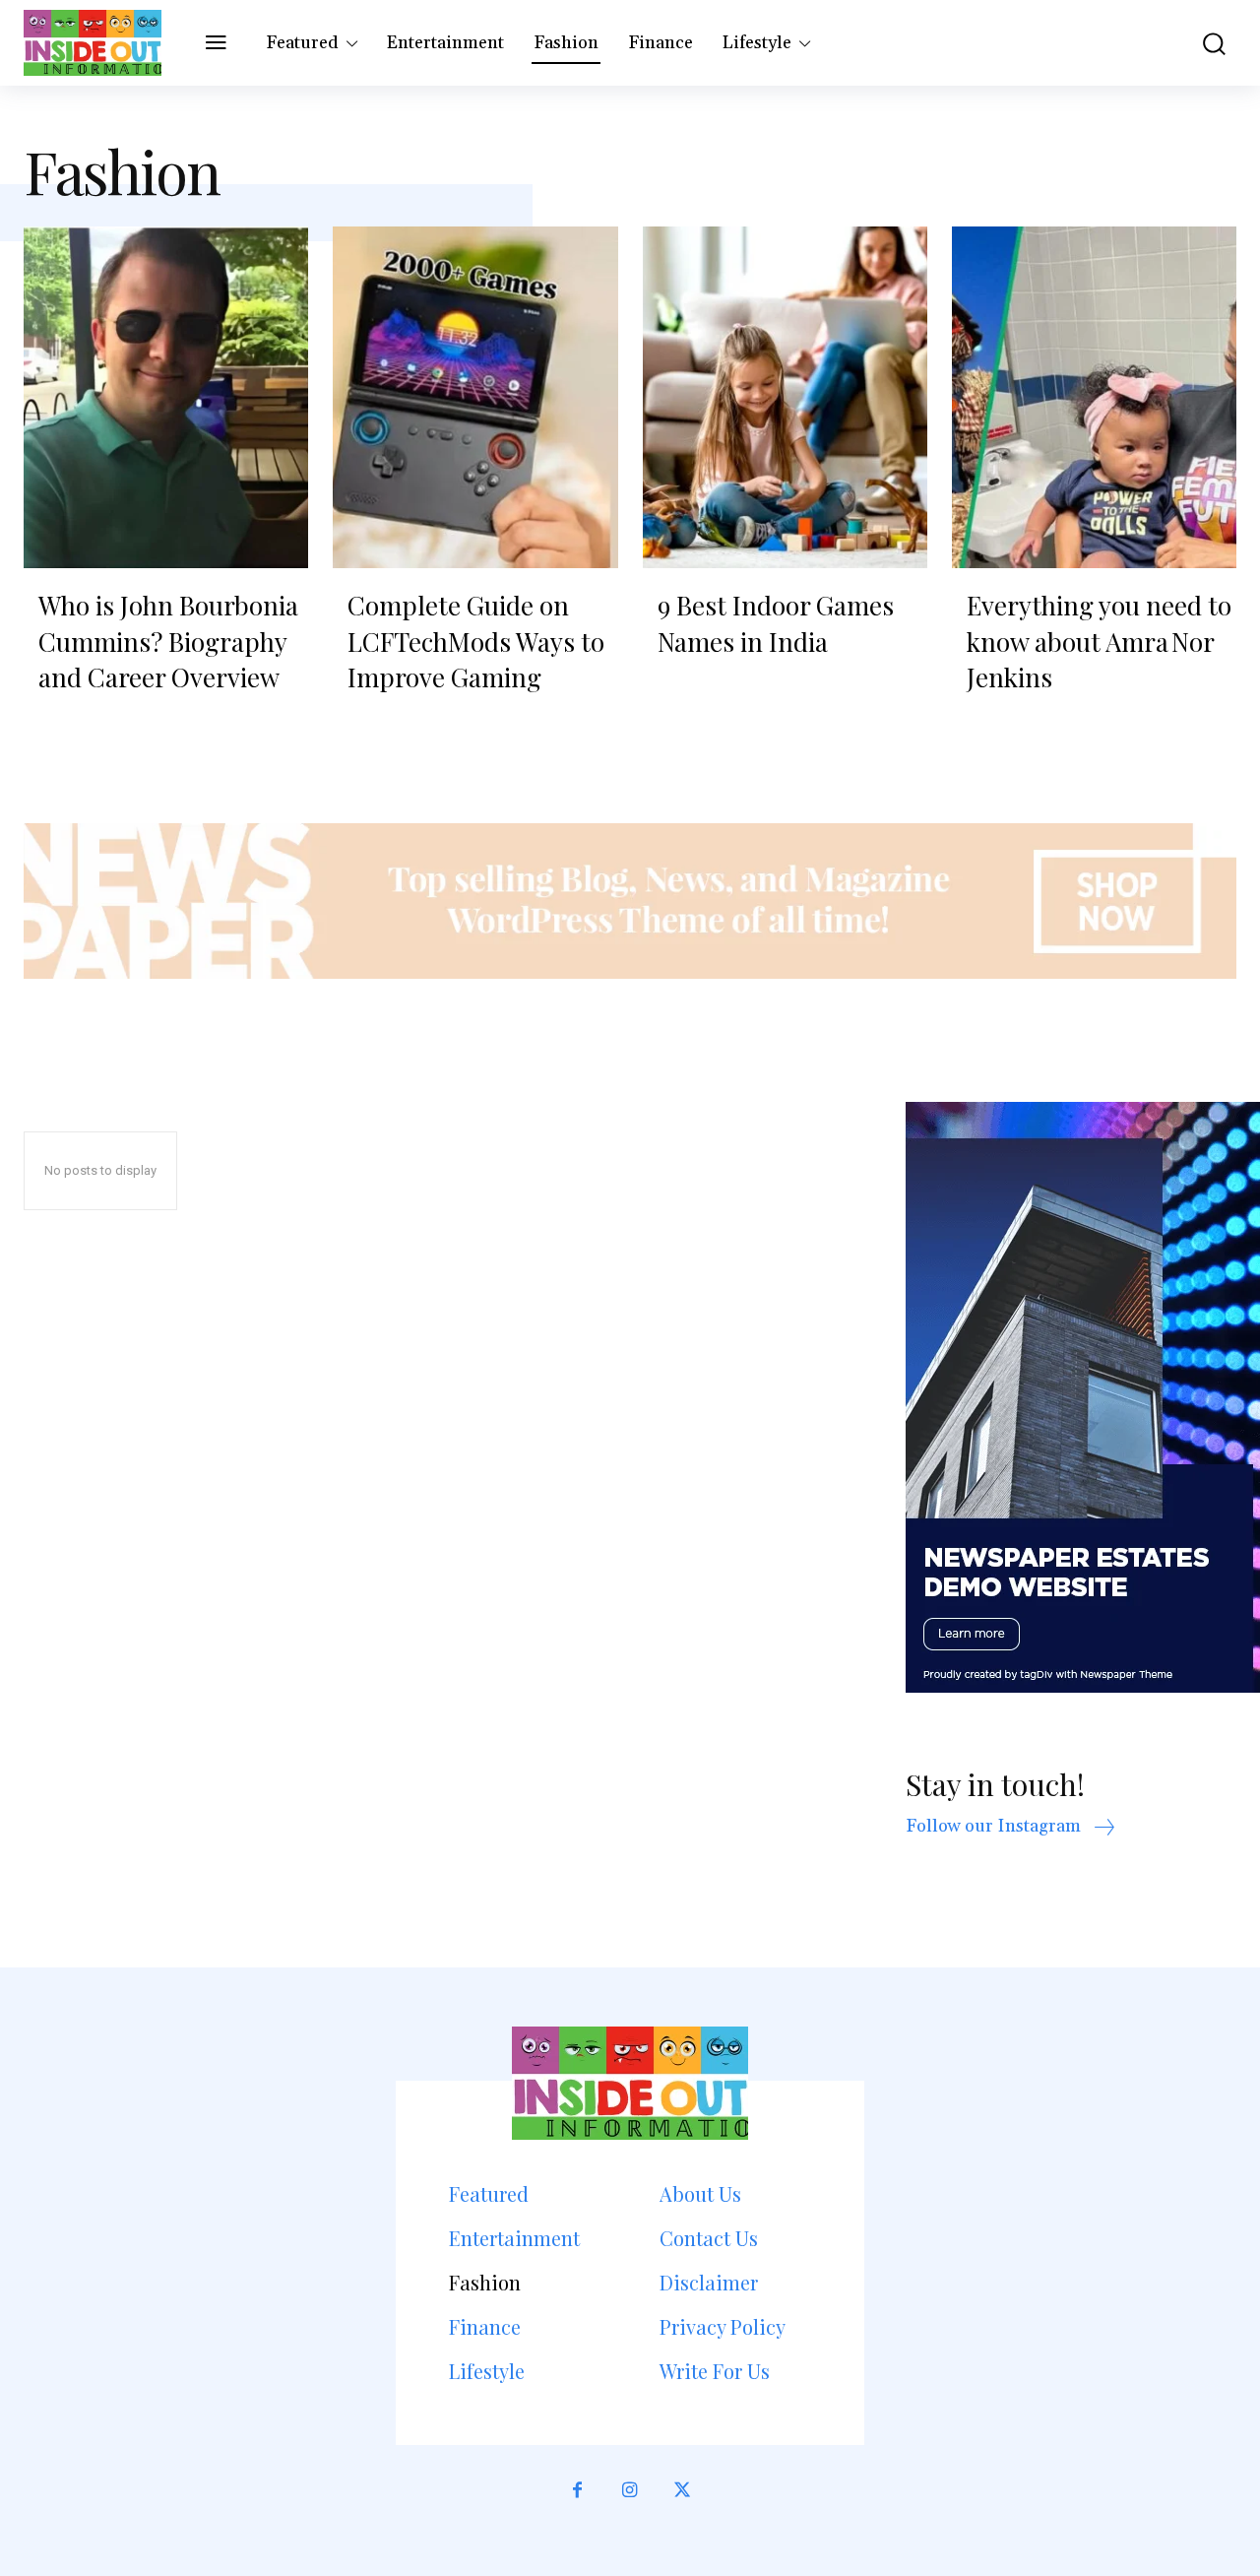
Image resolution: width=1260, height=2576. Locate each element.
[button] (1204, 43)
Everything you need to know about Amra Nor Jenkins (1099, 641)
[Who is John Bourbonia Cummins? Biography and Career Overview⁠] (166, 397)
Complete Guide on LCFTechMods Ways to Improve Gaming (476, 641)
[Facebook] (577, 2491)
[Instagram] (630, 2491)
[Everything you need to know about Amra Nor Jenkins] (1094, 397)
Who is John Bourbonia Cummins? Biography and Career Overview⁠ (168, 641)
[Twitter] (683, 2491)
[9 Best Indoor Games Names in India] (785, 397)
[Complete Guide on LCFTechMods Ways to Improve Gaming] (475, 397)
